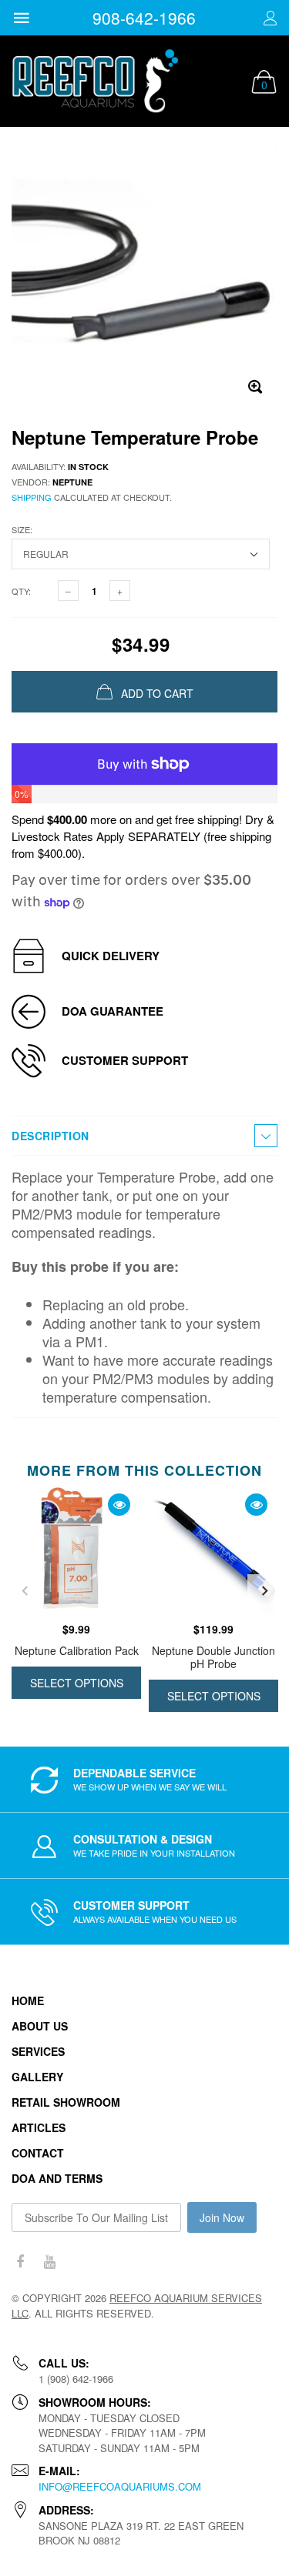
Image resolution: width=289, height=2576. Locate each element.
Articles (39, 2127)
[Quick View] (119, 1505)
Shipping (32, 497)
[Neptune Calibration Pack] (76, 1550)
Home (28, 2000)
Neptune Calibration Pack (77, 1650)
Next (264, 1591)
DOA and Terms (57, 2178)
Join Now (222, 2217)
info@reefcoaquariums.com (120, 2486)
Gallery (37, 2077)
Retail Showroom (66, 2102)
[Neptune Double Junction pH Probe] (213, 1550)
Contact (38, 2153)
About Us (40, 2026)
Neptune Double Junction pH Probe (213, 1657)
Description (50, 1136)
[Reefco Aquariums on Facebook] (20, 2262)
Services (38, 2051)
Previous (25, 1591)
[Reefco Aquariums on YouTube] (49, 2262)
